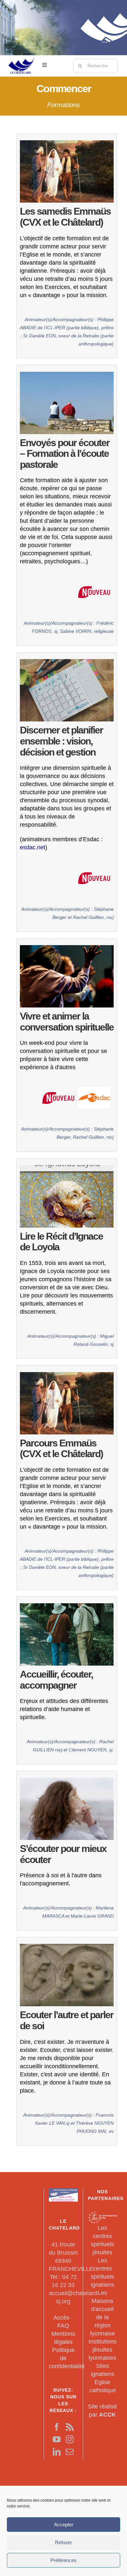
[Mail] (70, 2452)
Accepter (64, 2525)
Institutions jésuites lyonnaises (103, 2350)
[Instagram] (70, 2439)
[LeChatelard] (21, 55)
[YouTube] (57, 2439)
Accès (61, 2318)
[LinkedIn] (57, 2452)
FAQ (63, 2326)
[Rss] (70, 2427)
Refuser (63, 2542)
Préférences (63, 2560)
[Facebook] (57, 2427)
